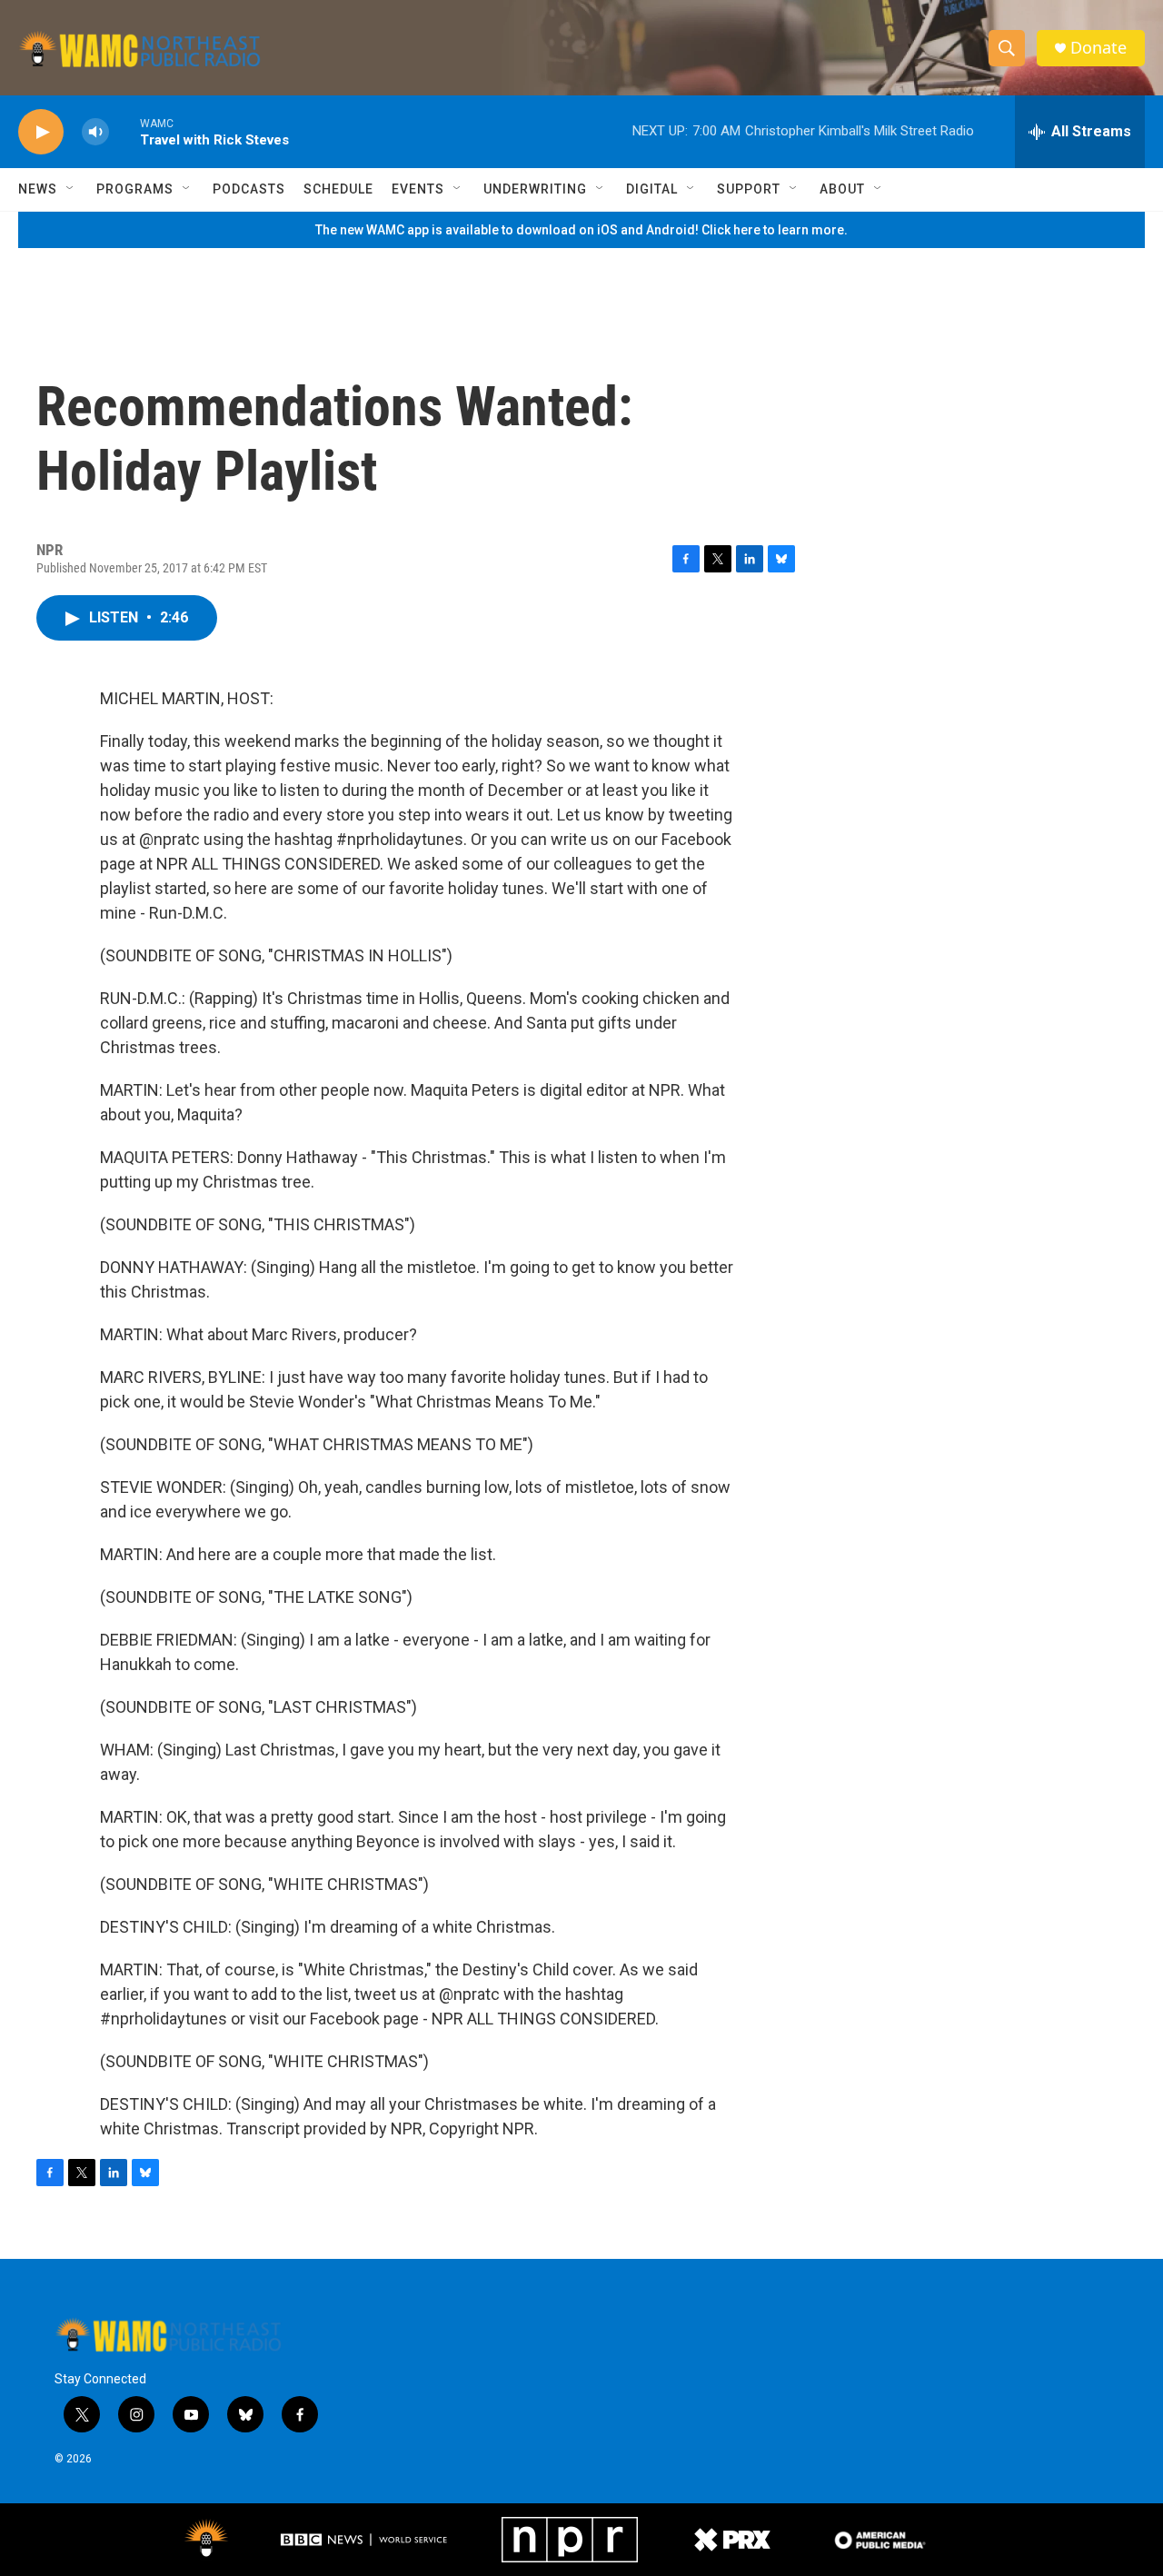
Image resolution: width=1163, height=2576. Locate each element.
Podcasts (249, 189)
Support (749, 189)
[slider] (124, 131)
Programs (135, 189)
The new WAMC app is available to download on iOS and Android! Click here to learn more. (581, 230)
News (38, 189)
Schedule (338, 189)
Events (418, 189)
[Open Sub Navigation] (71, 189)
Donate (1098, 48)
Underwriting (535, 189)
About (842, 189)
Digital (652, 189)
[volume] (95, 132)
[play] (41, 132)
